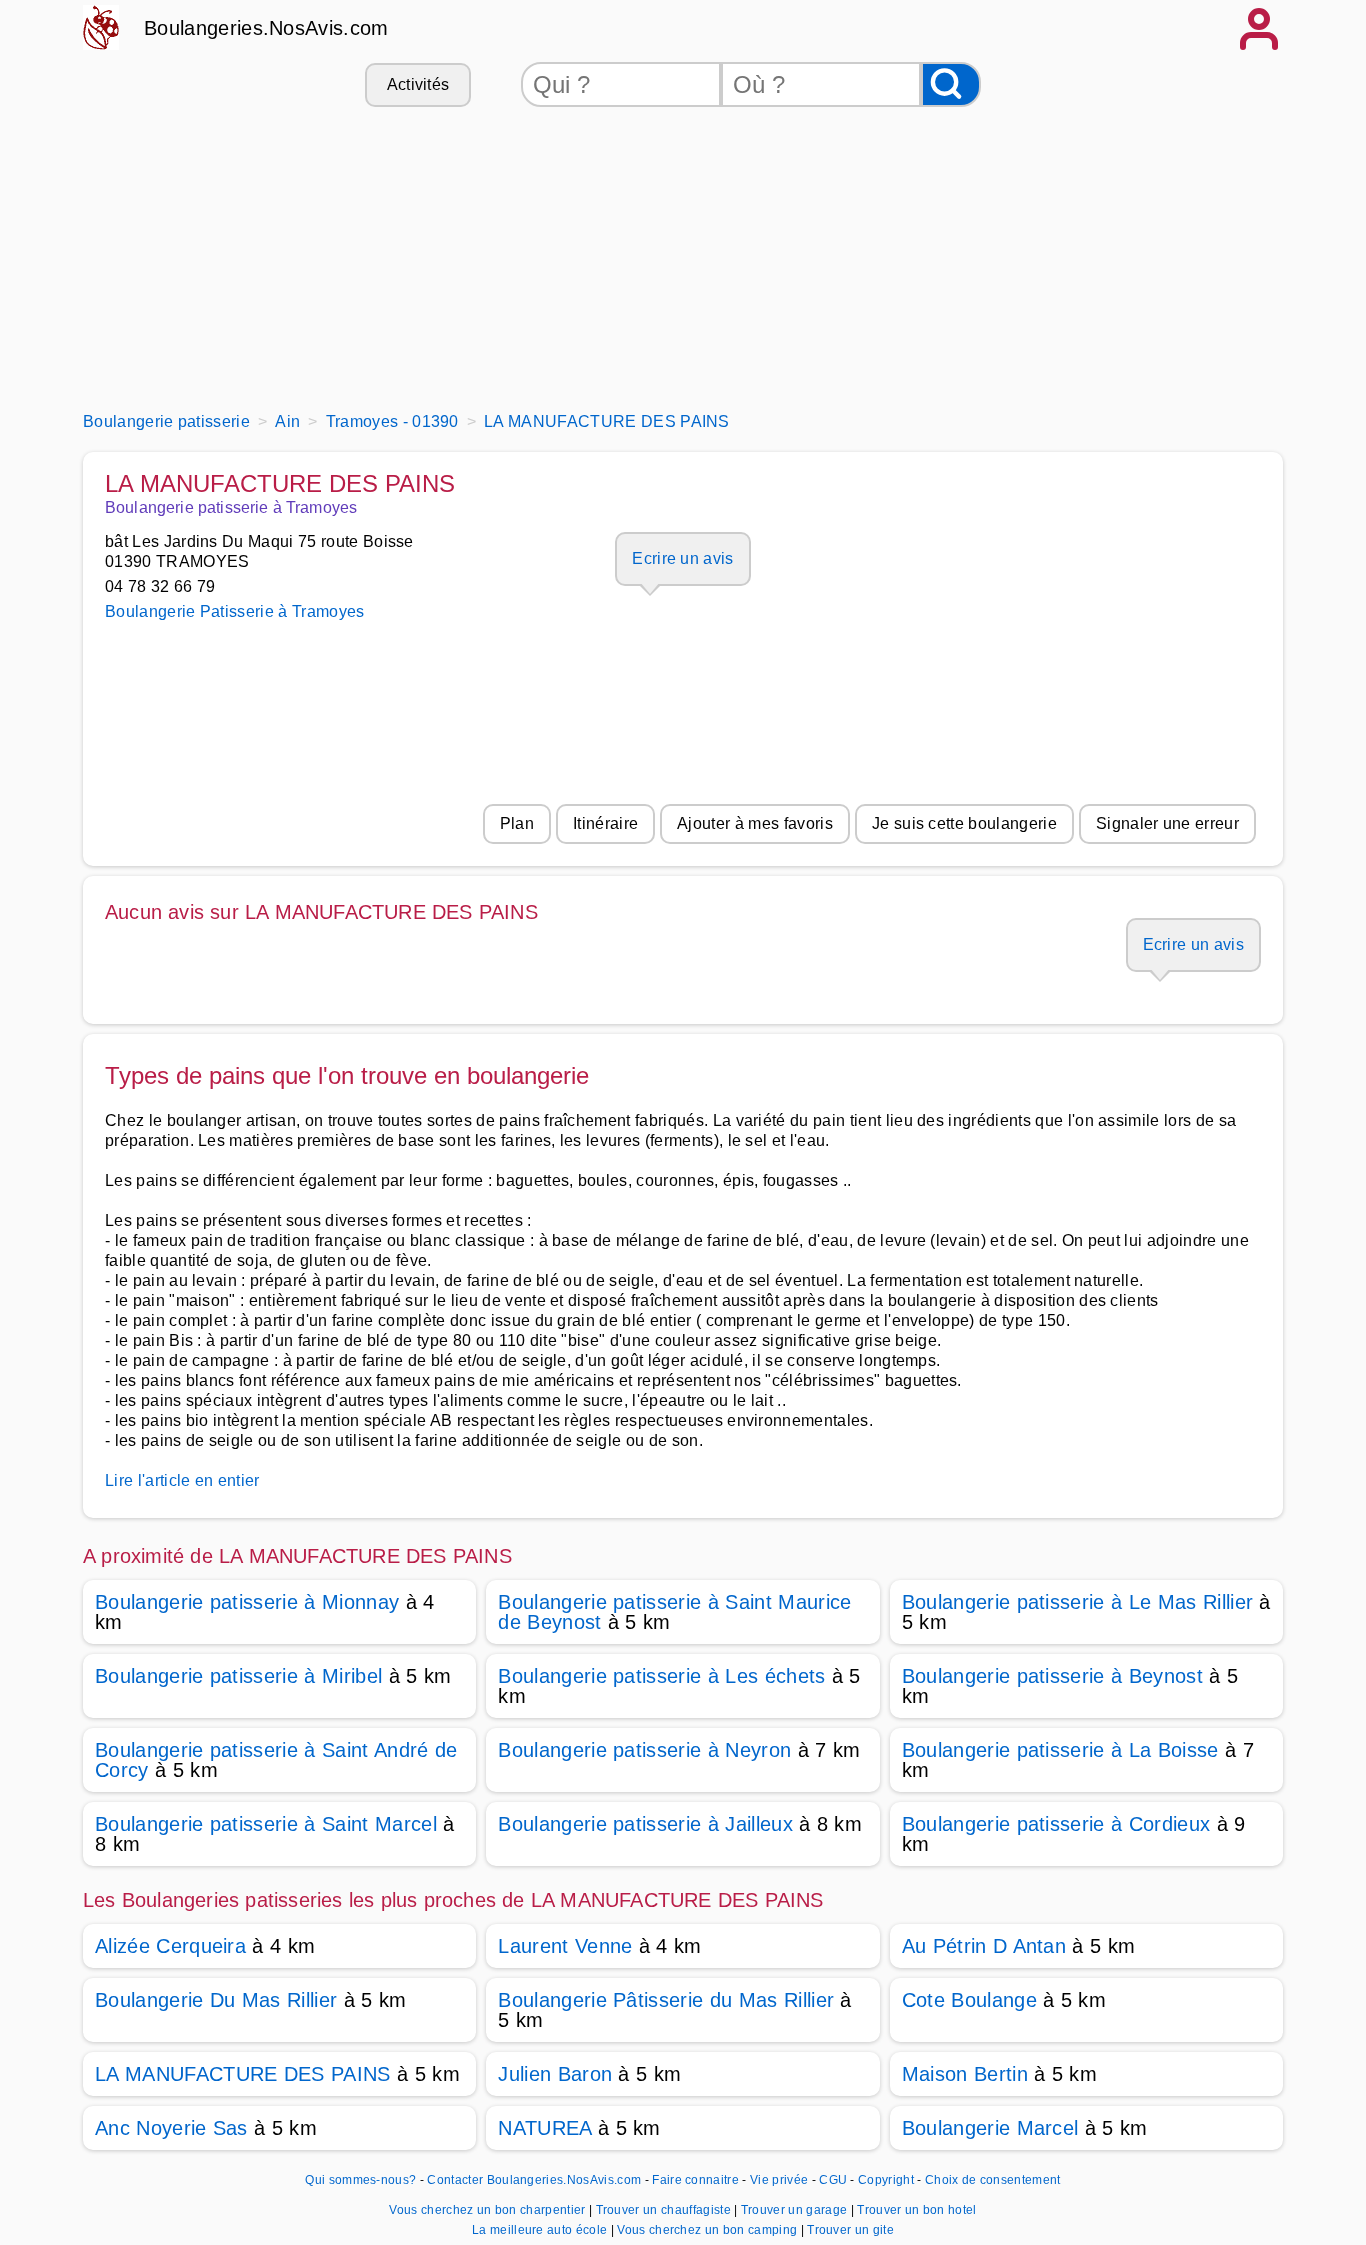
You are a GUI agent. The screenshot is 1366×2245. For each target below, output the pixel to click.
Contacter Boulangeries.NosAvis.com (534, 2180)
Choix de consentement (993, 2180)
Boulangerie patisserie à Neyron (644, 1750)
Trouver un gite (850, 2230)
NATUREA (544, 2128)
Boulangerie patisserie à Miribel (238, 1676)
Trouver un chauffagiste (665, 2210)
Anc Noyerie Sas (171, 2128)
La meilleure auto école (541, 2230)
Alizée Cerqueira (170, 1946)
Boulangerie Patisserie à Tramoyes (235, 611)
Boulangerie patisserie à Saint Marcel (266, 1824)
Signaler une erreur (1167, 823)
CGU (833, 2180)
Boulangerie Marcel (990, 2128)
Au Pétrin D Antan (984, 1946)
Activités (418, 84)
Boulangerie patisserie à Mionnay (247, 1602)
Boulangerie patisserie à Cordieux (1056, 1824)
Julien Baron (555, 2074)
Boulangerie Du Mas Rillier (216, 2000)
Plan (517, 823)
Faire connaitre (695, 2180)
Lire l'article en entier (182, 1480)
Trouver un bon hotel (916, 2210)
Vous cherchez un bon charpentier (489, 2210)
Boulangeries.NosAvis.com (266, 28)
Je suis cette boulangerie (964, 823)
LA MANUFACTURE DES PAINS (243, 2074)
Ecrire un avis (682, 558)
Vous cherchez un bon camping (708, 2230)
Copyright (887, 2180)
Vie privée (779, 2180)
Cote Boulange (969, 2000)
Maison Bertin (965, 2074)
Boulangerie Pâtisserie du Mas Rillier (666, 2000)
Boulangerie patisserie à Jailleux (645, 1824)
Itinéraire (605, 823)
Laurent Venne (565, 1946)
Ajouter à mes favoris (755, 823)
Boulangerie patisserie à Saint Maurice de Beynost (674, 1612)
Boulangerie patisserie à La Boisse (1060, 1750)
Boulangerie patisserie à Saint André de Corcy (276, 1760)
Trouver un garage (796, 2210)
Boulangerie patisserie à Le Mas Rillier (1077, 1602)
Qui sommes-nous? (360, 2180)
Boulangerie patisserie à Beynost (1052, 1676)
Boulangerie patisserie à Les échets (661, 1676)
